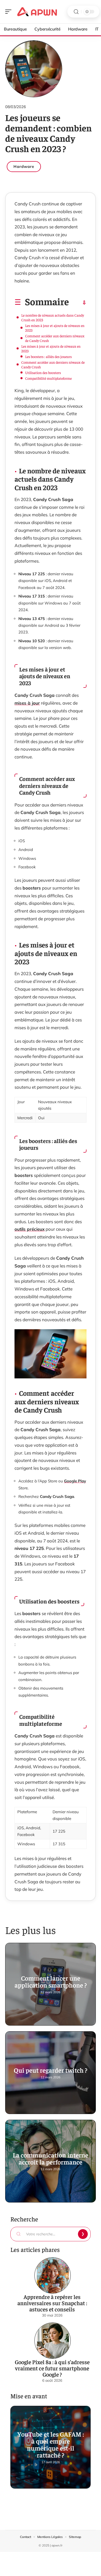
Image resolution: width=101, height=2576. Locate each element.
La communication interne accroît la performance (51, 2158)
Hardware (24, 166)
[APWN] (37, 12)
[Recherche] (76, 12)
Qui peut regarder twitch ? (51, 2070)
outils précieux (30, 1229)
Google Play (75, 1481)
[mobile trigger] (10, 12)
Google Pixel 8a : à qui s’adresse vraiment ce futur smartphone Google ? (52, 2368)
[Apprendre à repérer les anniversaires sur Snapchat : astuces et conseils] (53, 2275)
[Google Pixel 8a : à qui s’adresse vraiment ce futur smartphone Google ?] (53, 2341)
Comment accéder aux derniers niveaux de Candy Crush (55, 338)
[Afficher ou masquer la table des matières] (78, 303)
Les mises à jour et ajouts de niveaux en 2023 (55, 328)
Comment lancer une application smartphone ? (51, 1981)
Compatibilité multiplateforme (48, 378)
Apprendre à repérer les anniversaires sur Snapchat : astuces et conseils (52, 2303)
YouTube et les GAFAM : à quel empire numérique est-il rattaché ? (51, 2444)
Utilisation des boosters (43, 372)
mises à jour (27, 703)
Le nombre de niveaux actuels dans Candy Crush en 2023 (53, 317)
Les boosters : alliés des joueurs (48, 356)
